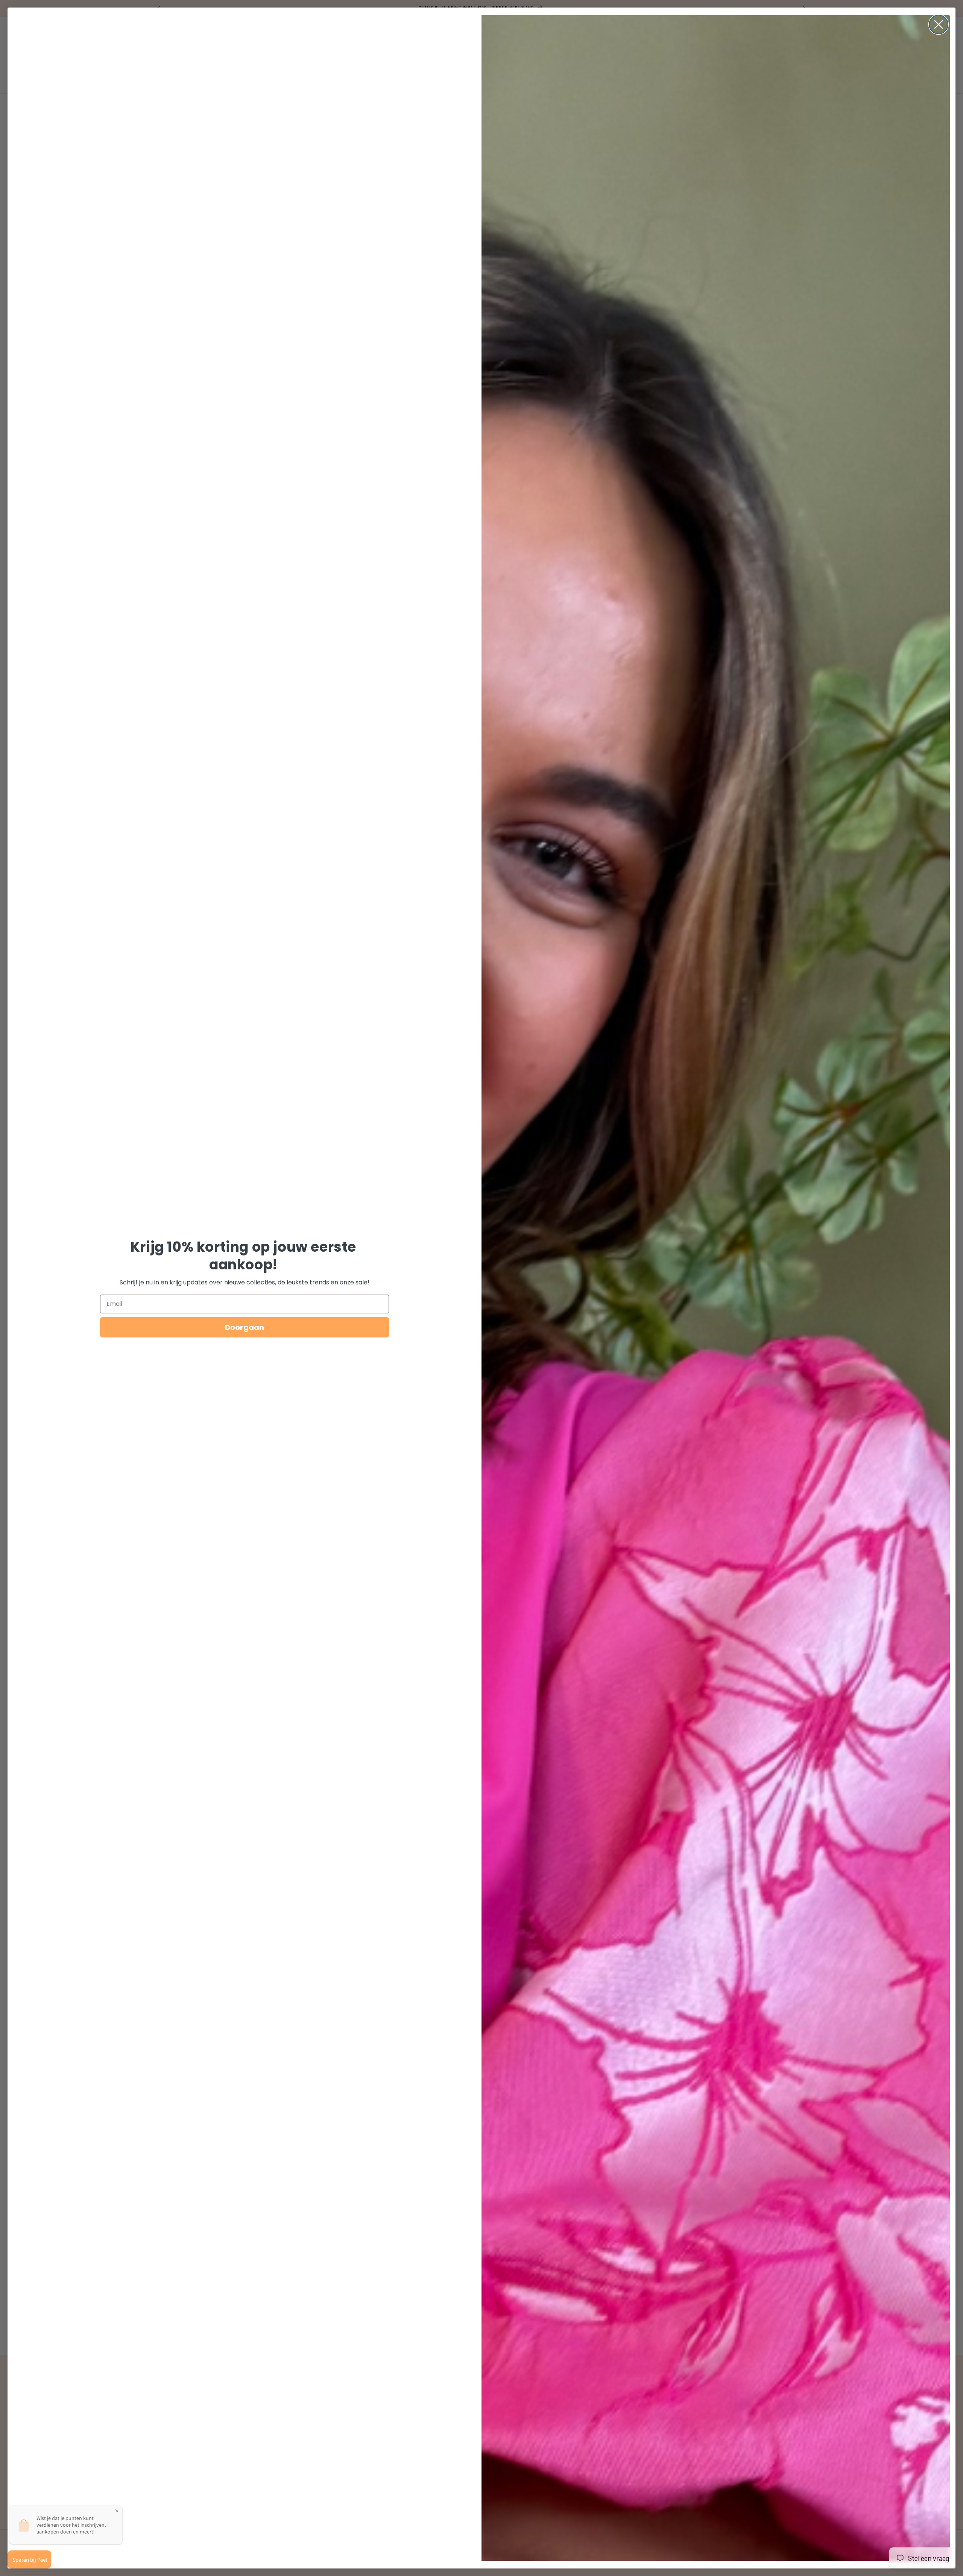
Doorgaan (245, 1327)
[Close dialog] (939, 24)
